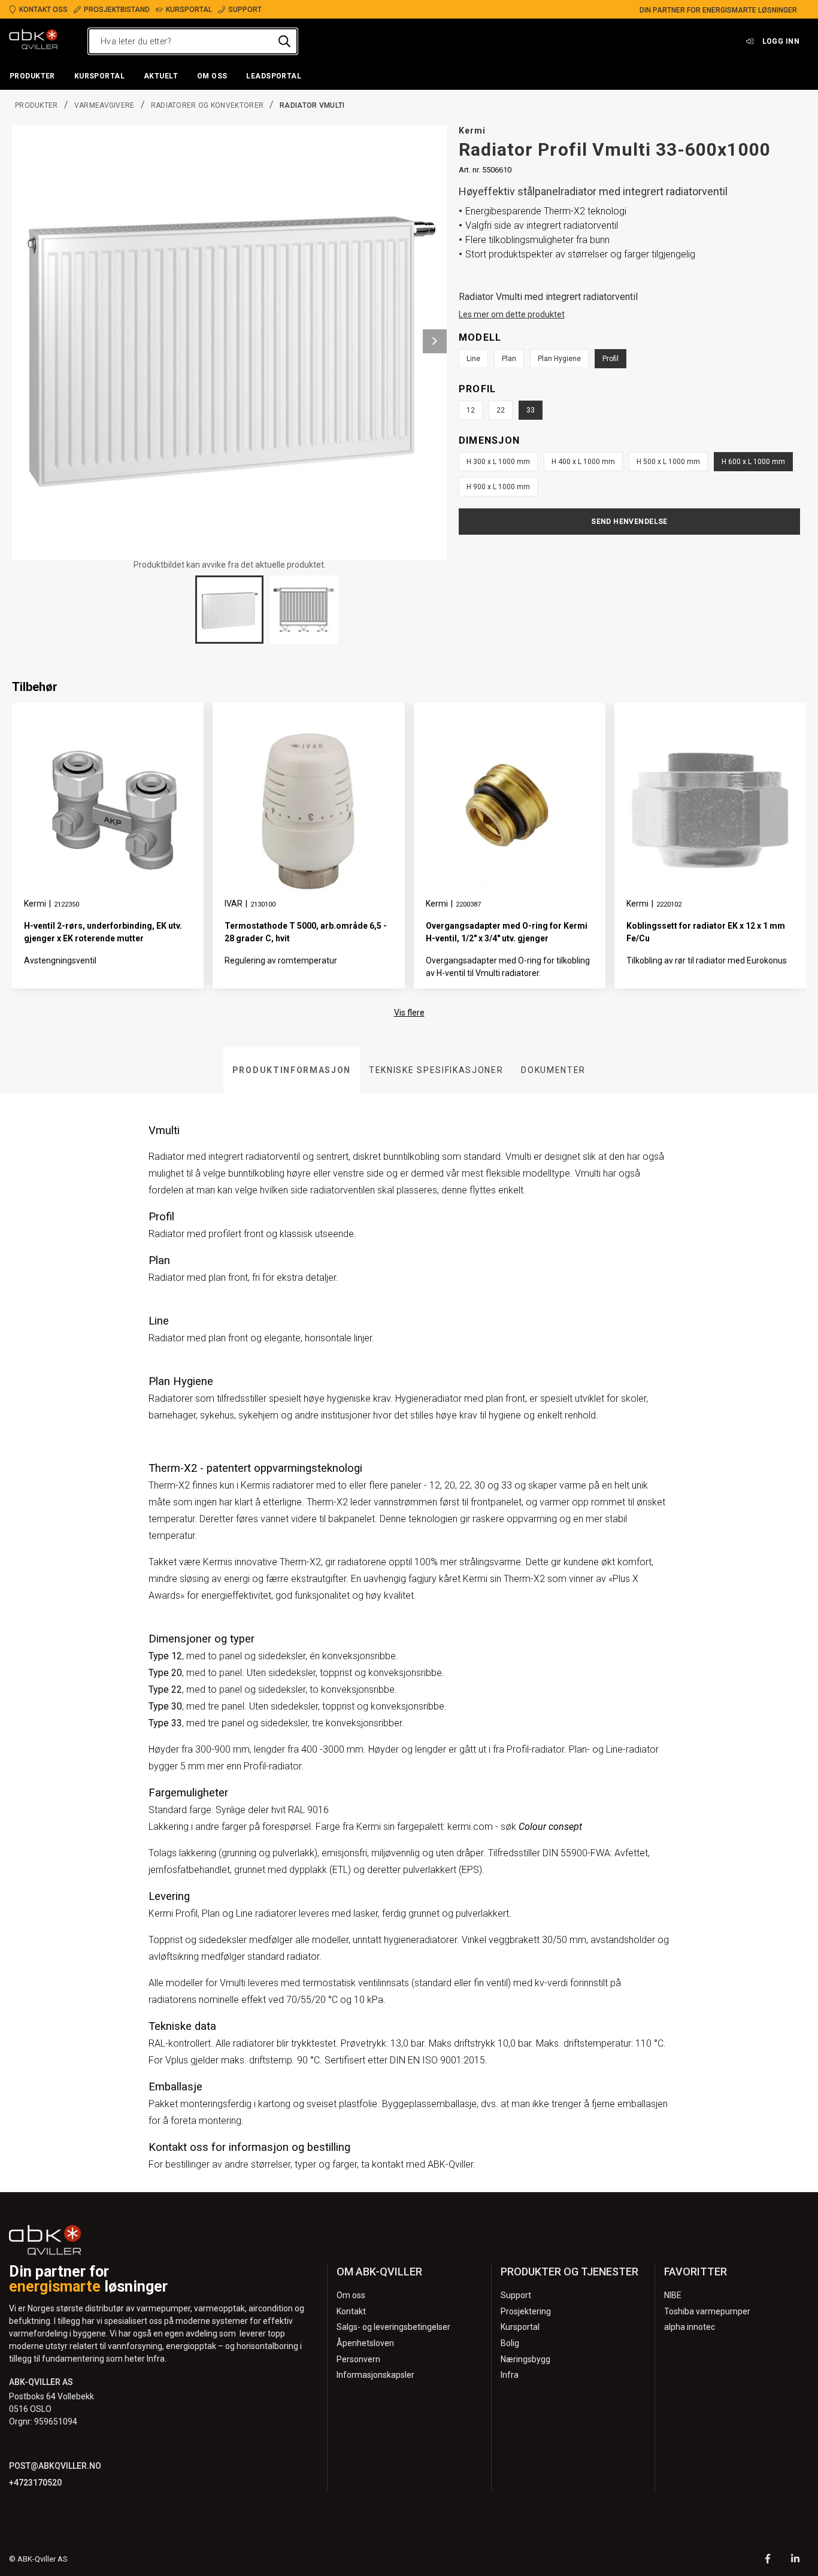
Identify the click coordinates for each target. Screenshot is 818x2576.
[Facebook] (768, 2560)
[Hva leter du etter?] (284, 41)
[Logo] (34, 41)
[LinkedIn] (795, 2560)
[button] (32, 77)
